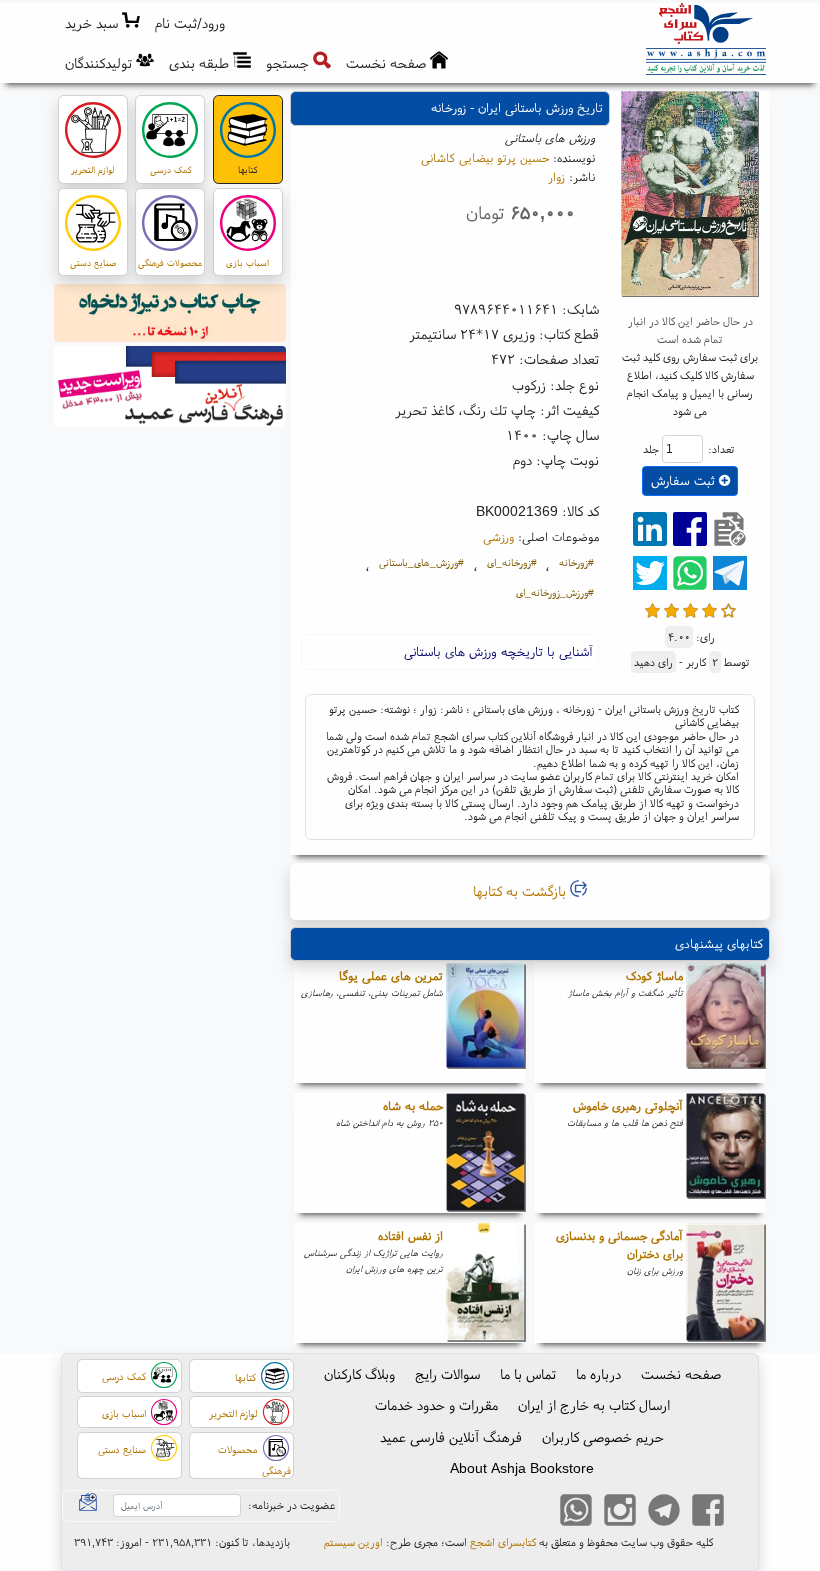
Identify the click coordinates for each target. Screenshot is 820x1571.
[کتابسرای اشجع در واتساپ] (576, 1512)
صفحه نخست (681, 1374)
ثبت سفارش (685, 480)
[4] (709, 608)
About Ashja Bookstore (522, 1468)
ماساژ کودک (654, 975)
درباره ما (598, 1374)
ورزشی (498, 536)
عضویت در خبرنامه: (291, 1505)
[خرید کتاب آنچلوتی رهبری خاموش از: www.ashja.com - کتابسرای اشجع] (726, 1153)
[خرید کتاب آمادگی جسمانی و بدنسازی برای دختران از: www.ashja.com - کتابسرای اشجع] (726, 1283)
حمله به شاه (413, 1105)
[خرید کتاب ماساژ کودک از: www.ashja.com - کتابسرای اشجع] (726, 1023)
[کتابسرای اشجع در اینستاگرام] (620, 1512)
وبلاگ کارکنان (359, 1374)
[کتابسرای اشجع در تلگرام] (664, 1512)
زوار (556, 176)
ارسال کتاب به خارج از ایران (594, 1405)
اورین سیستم (353, 1542)
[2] (671, 608)
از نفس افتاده (410, 1235)
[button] (190, 23)
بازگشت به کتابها (521, 891)
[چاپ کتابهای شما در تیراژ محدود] (170, 316)
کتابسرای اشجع (503, 1542)
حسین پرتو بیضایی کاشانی (485, 157)
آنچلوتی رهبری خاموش (628, 1105)
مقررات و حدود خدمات (436, 1405)
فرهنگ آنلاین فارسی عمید (451, 1437)
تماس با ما (528, 1374)
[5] (728, 608)
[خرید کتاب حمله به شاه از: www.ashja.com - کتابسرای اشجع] (486, 1153)
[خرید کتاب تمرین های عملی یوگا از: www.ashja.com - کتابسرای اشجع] (486, 1023)
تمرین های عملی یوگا (391, 975)
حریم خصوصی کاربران (603, 1437)
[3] (690, 608)
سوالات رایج (447, 1374)
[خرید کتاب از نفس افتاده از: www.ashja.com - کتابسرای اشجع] (486, 1283)
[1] (652, 608)
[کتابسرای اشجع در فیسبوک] (708, 1512)
